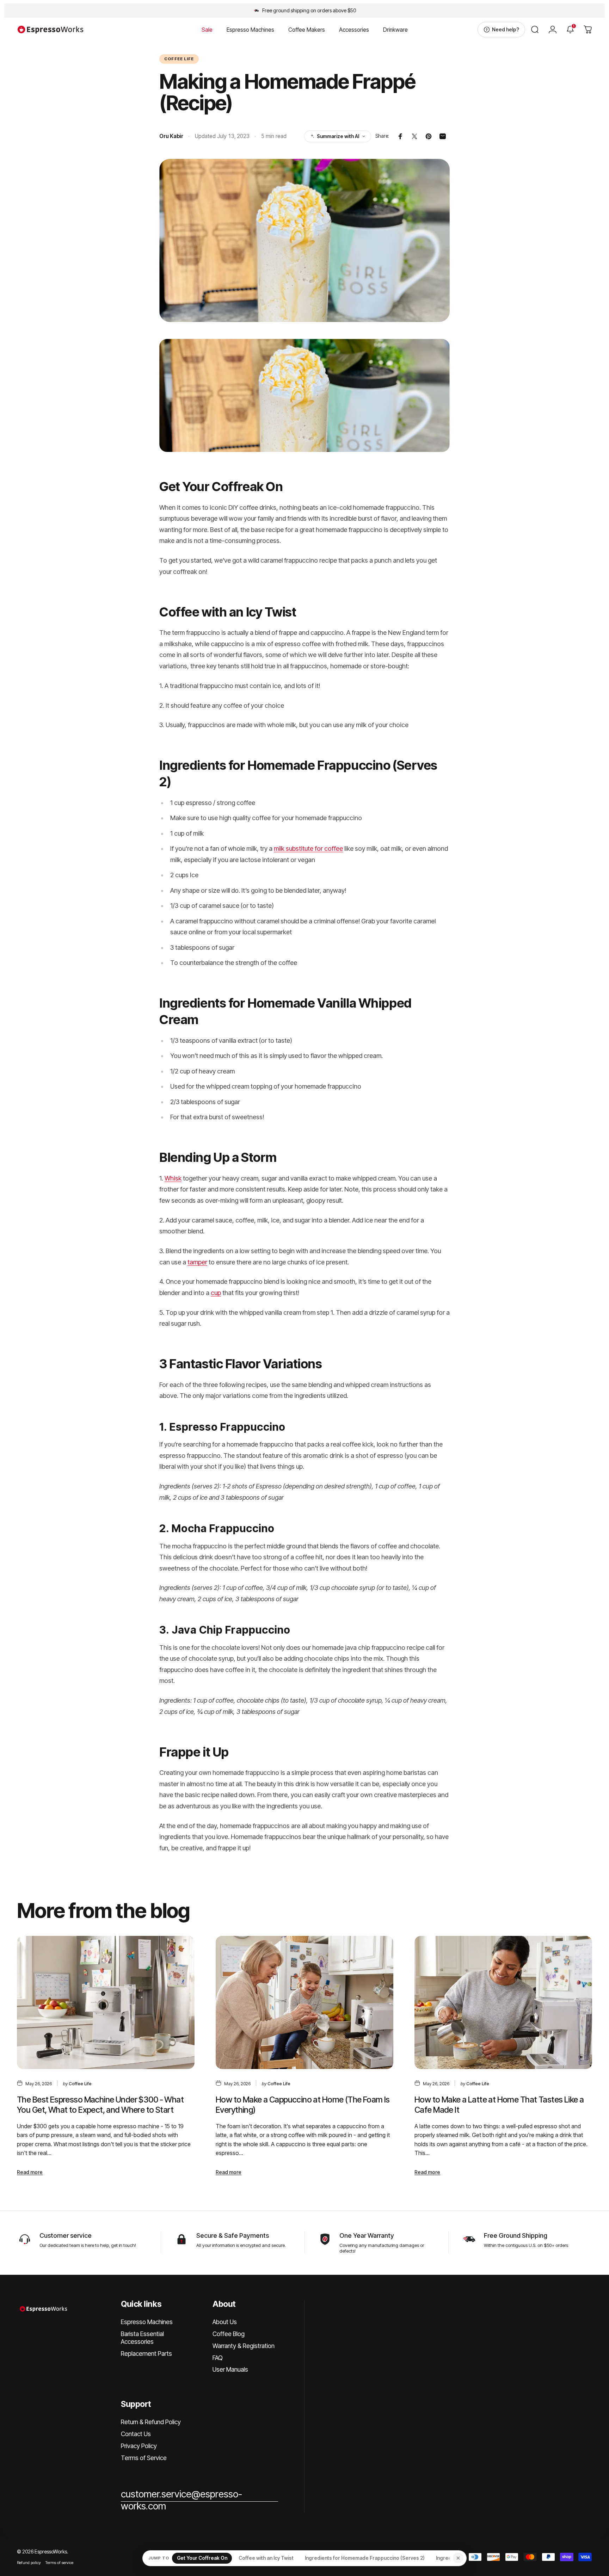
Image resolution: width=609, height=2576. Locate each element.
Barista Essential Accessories (142, 2338)
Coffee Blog (229, 2334)
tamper (197, 1262)
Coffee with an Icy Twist (266, 2558)
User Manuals (230, 2369)
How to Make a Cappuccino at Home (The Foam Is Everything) (303, 2105)
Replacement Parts (146, 2354)
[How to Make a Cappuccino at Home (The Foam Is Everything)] (304, 2002)
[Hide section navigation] (458, 2558)
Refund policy (29, 2563)
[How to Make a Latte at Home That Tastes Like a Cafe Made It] (503, 2002)
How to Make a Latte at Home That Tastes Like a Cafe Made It (499, 2105)
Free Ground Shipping (516, 2235)
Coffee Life (179, 59)
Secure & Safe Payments (233, 2235)
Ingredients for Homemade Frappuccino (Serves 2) (365, 2558)
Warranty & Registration (244, 2346)
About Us (225, 2322)
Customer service (66, 2235)
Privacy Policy (139, 2446)
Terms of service (59, 2563)
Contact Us (136, 2434)
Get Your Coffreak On (202, 2558)
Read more (30, 2172)
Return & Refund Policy (151, 2422)
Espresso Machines (147, 2322)
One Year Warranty (367, 2235)
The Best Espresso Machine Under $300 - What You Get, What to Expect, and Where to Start (100, 2105)
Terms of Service (144, 2458)
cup (216, 1293)
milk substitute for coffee (308, 849)
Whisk (173, 1178)
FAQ (218, 2358)
